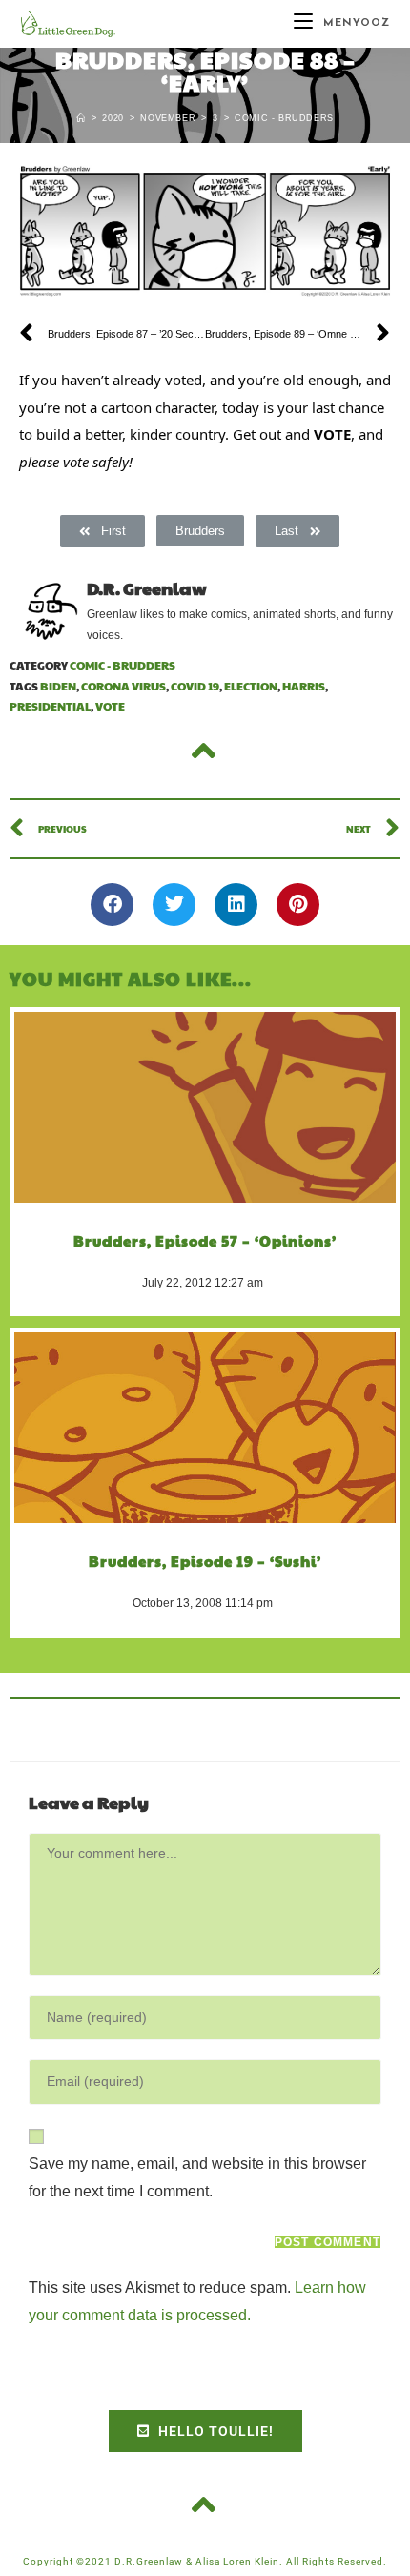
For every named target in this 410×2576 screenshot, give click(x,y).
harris (304, 686)
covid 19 (195, 686)
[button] (112, 905)
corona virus (123, 686)
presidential (50, 706)
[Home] (81, 118)
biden (58, 686)
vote (110, 706)
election (251, 686)
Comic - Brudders (284, 118)
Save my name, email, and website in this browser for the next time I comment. (197, 2177)
